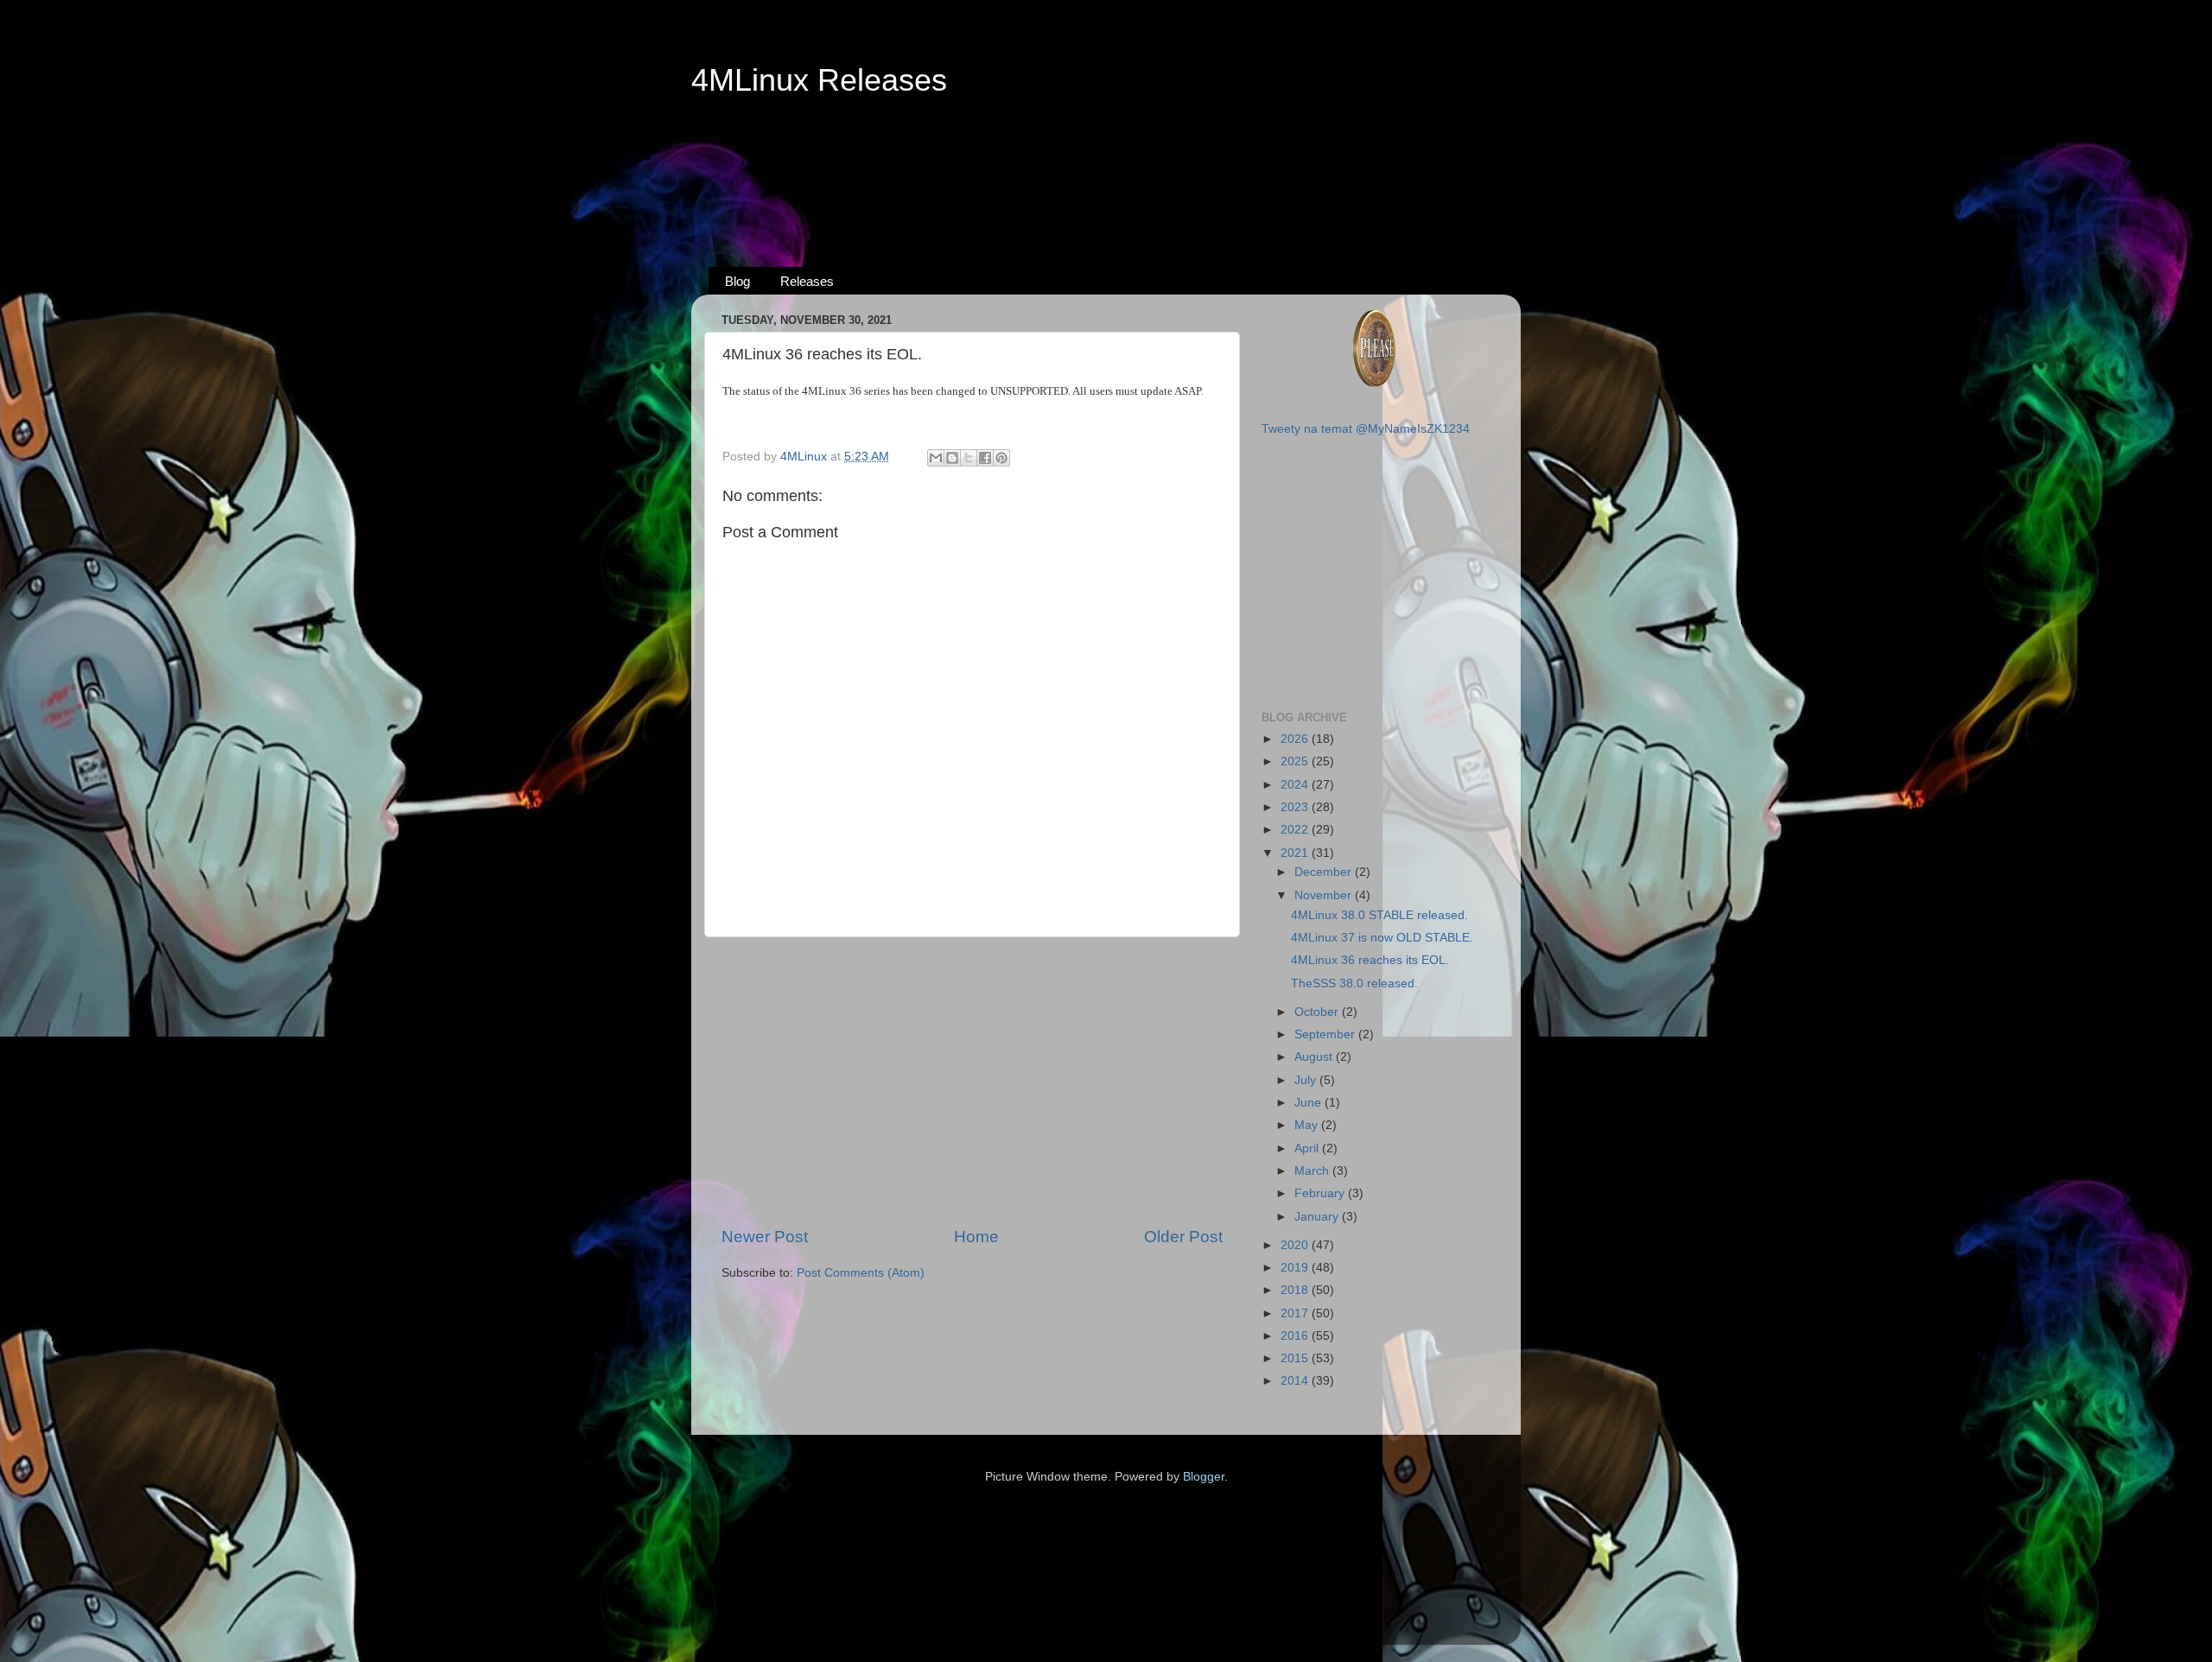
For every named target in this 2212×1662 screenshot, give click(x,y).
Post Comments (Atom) (861, 1273)
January (1318, 1217)
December (1325, 872)
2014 (1296, 1381)
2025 (1296, 761)
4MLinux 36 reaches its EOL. (1370, 960)
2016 (1296, 1336)
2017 (1296, 1313)
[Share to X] (969, 458)
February (1321, 1193)
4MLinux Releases (819, 80)
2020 (1296, 1245)
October (1318, 1012)
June (1309, 1103)
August (1315, 1057)
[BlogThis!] (952, 458)
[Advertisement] (1106, 165)
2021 (1296, 853)
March (1313, 1171)
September (1326, 1034)
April (1308, 1148)
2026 (1296, 739)
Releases (807, 281)
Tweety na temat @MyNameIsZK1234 (1366, 429)
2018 (1296, 1290)
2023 (1296, 807)
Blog (737, 281)
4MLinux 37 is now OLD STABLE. (1382, 938)
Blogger (1204, 1477)
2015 (1296, 1358)
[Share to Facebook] (985, 458)
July (1307, 1080)
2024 (1296, 785)
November (1325, 895)
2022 (1296, 830)
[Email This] (936, 458)
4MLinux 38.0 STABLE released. (1379, 915)
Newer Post (765, 1237)
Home (976, 1237)
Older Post (1183, 1237)
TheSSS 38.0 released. (1354, 983)
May (1308, 1125)
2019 (1296, 1268)
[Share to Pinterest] (1001, 458)
